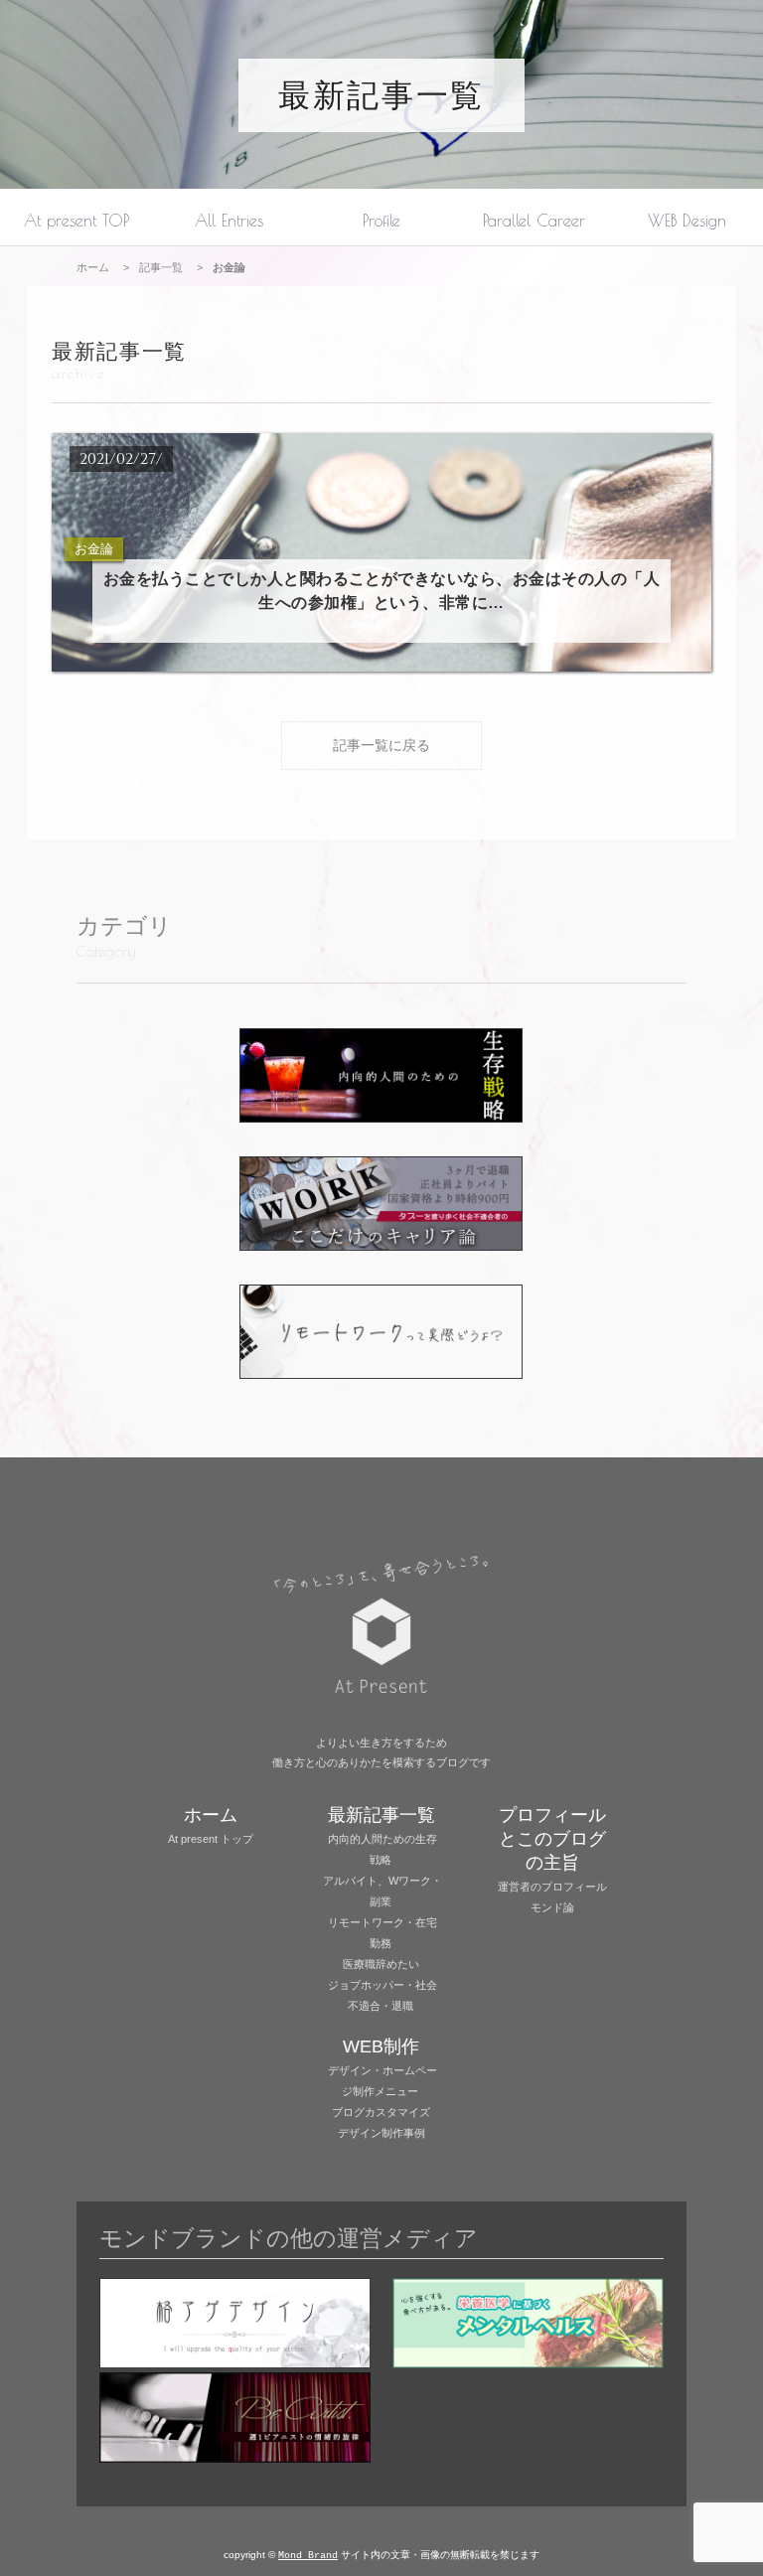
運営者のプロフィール (552, 1887)
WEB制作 (381, 2046)
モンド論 (552, 1907)
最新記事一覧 (381, 95)
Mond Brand (308, 2556)
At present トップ (211, 1839)
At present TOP (76, 220)
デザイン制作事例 (381, 2133)
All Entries (229, 220)
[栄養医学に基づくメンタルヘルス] (528, 2325)
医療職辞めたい (381, 1964)
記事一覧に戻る (381, 745)
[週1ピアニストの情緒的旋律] (235, 2420)
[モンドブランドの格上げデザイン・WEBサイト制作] (235, 2325)
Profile (381, 220)
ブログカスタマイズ (381, 2112)
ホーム (93, 267)
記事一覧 (161, 267)
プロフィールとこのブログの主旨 (552, 1839)
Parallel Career (534, 220)
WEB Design (687, 220)
